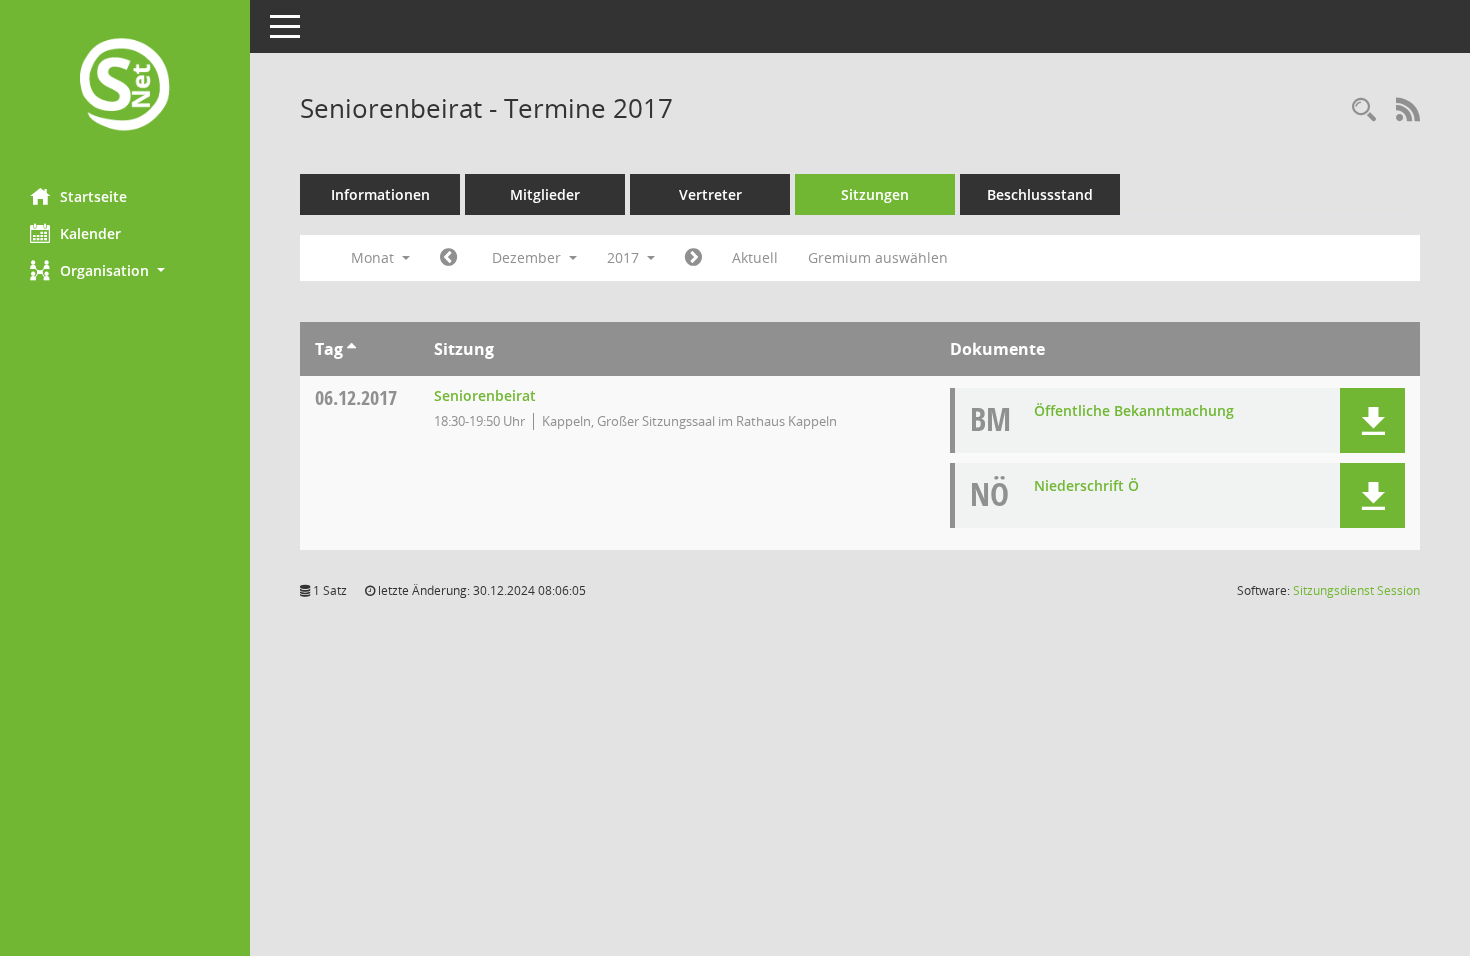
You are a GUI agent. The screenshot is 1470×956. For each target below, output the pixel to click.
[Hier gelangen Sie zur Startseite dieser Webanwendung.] (125, 86)
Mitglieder (545, 194)
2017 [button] (625, 257)
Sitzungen (875, 194)
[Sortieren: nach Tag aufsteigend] (351, 349)
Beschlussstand (1040, 194)
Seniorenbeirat (485, 395)
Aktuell (755, 257)
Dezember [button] (528, 257)
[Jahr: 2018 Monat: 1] (693, 258)
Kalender (90, 233)
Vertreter (710, 194)
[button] (125, 270)
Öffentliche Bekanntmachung (1134, 410)
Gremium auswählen (878, 257)
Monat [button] (374, 257)
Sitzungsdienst (1356, 590)
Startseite (93, 196)
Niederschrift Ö (1086, 485)
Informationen (380, 194)
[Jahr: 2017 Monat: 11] (448, 258)
